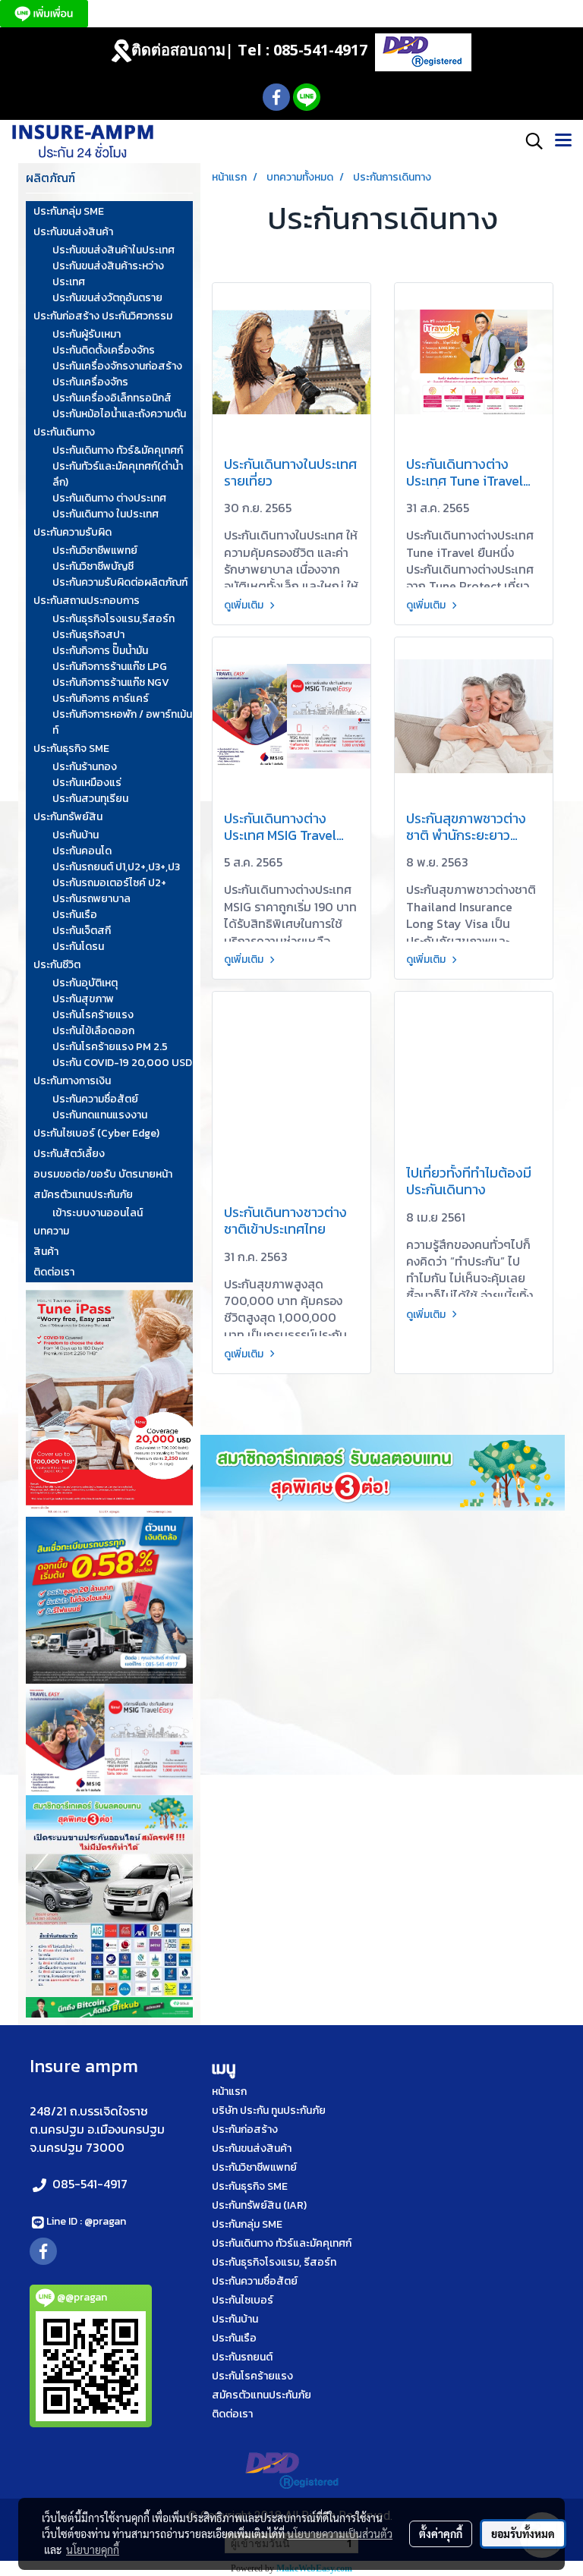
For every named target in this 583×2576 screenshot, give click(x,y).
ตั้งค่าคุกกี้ (441, 2534)
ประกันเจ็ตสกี (82, 931)
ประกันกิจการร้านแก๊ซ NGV (111, 683)
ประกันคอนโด (82, 851)
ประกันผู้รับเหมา (87, 334)
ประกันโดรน (78, 947)
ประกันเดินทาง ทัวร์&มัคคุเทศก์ (118, 450)
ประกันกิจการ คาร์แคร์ (101, 698)
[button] (529, 141)
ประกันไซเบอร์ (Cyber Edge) (96, 1133)
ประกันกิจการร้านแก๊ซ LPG (110, 667)
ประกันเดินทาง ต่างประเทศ (109, 498)
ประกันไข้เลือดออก (93, 1031)
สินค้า (46, 1252)
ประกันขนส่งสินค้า (73, 232)
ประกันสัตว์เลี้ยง (69, 1154)
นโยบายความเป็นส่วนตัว (340, 2534)
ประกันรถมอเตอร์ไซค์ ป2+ (109, 883)
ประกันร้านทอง (85, 767)
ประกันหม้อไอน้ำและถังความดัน (119, 414)
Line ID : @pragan (86, 2221)
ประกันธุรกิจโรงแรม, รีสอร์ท (274, 2262)
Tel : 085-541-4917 (303, 50)
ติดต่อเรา (54, 1272)
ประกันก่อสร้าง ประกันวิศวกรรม (103, 316)
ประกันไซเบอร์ (243, 2300)
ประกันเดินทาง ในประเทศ (106, 514)
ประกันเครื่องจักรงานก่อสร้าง (117, 366)
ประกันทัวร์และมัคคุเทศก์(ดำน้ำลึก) (118, 474)
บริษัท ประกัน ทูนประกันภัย (269, 2110)
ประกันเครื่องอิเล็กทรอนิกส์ (112, 398)
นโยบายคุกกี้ (93, 2549)
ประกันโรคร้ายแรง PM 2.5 (110, 1047)
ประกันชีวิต (57, 965)
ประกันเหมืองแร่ (87, 783)
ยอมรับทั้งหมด (523, 2534)
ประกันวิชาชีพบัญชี (93, 566)
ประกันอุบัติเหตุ (85, 983)
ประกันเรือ (75, 915)
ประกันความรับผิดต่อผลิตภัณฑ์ (120, 582)
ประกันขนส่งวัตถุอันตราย (107, 298)
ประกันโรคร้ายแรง (93, 1015)
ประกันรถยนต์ (242, 2357)
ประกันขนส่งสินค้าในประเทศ (113, 250)
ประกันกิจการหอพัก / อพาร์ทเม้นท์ (122, 722)
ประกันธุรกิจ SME (71, 749)
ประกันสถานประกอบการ (87, 601)
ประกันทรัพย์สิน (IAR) (259, 2205)
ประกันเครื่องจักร (90, 382)
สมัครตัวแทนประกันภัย (83, 1195)
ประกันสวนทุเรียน (90, 799)
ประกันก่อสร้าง (245, 2129)
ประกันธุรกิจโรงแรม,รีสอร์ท (113, 619)
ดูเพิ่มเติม (245, 605)
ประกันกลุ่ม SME (69, 211)
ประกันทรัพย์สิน (68, 817)
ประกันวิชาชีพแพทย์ (95, 550)
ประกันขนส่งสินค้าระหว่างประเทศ (108, 274)
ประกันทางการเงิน (72, 1081)
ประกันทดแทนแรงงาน (100, 1115)
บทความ (51, 1231)
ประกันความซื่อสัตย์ (95, 1099)
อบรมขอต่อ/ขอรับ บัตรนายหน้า (103, 1174)
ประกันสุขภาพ (83, 999)
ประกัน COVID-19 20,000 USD (122, 1063)
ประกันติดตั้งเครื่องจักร (104, 350)
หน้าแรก (229, 2092)
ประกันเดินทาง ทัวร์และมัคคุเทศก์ (282, 2243)
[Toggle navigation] (563, 141)
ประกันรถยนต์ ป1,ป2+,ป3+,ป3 (116, 867)
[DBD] (423, 51)
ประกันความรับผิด (72, 532)
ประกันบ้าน (76, 835)
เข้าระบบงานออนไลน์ (98, 1213)
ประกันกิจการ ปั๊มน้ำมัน (100, 651)
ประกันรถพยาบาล (91, 899)
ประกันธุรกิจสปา (88, 635)
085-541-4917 (90, 2184)
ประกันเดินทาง (64, 432)
